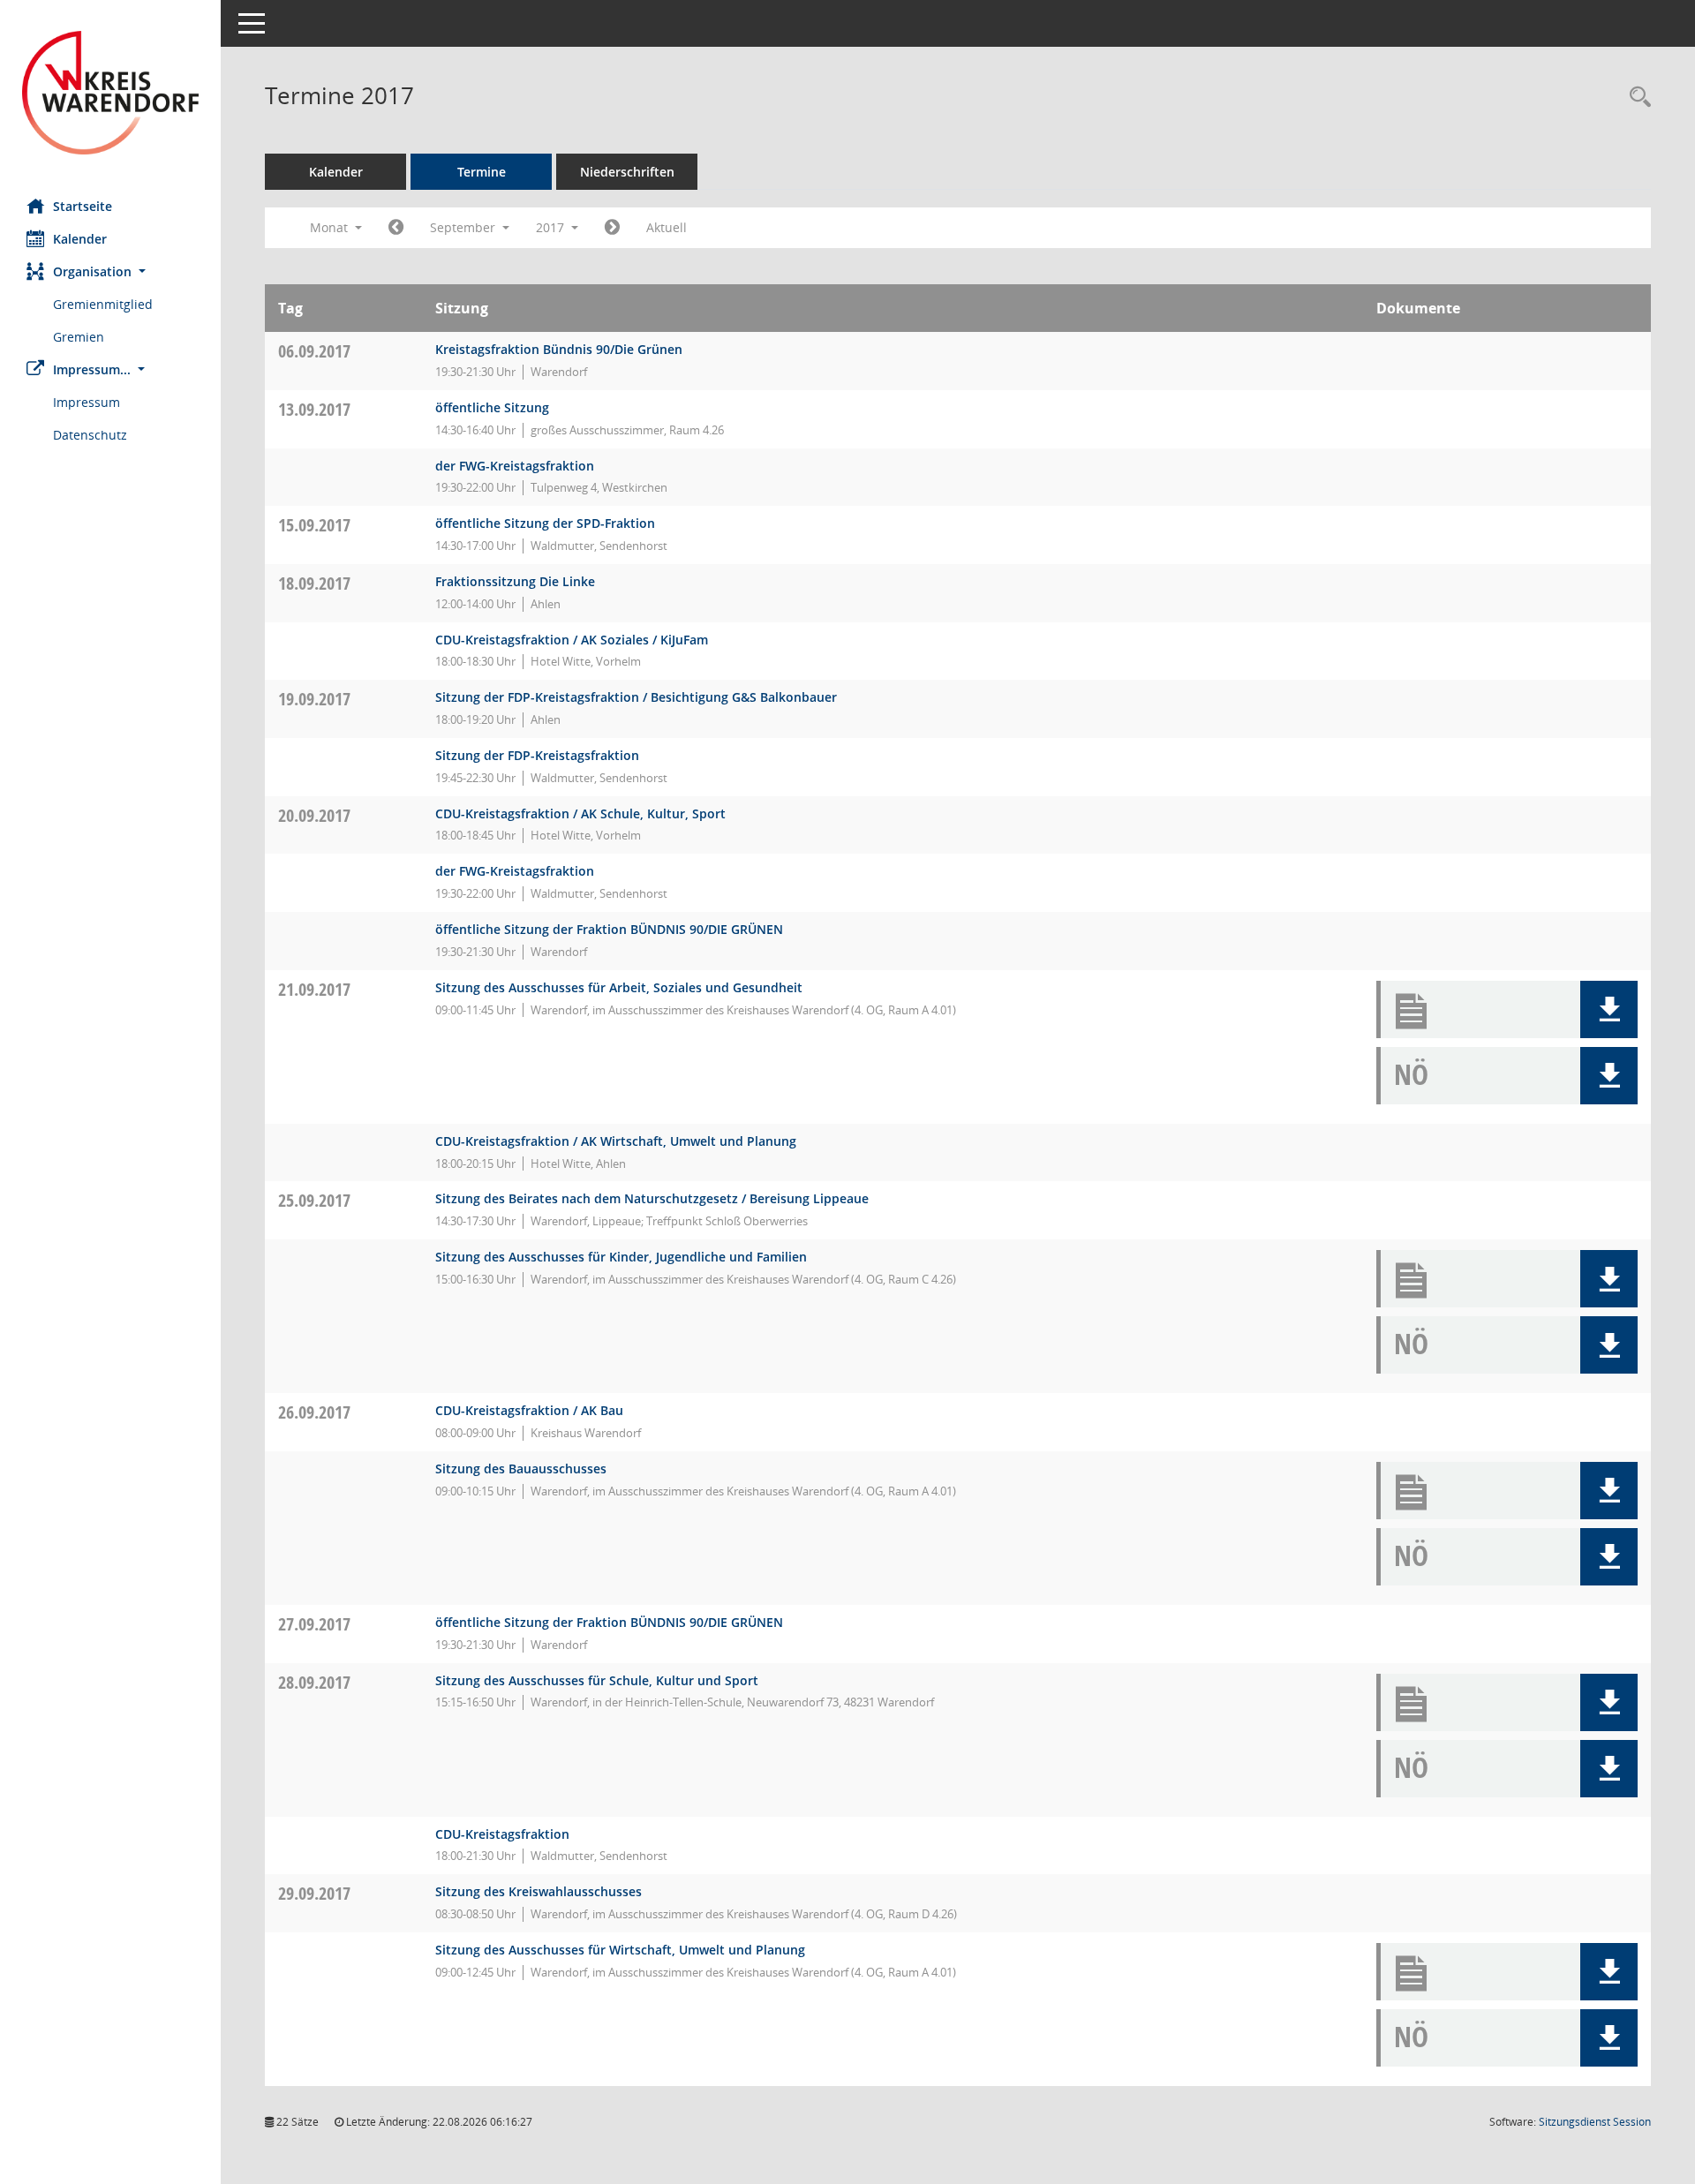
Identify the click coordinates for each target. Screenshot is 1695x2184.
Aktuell (667, 227)
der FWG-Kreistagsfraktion (515, 466)
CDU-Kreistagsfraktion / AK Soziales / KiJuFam (572, 640)
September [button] (464, 227)
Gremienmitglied (103, 304)
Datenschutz (90, 435)
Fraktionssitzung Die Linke (515, 581)
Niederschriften (627, 172)
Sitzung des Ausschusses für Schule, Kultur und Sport (597, 1680)
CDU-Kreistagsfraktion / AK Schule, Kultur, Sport (580, 813)
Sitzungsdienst (1595, 2122)
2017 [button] (552, 227)
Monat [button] (331, 227)
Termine (482, 172)
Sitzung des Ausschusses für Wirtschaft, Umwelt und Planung (620, 1950)
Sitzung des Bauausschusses (521, 1469)
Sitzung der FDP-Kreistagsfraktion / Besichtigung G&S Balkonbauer (636, 697)
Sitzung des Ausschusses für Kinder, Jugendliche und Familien (621, 1257)
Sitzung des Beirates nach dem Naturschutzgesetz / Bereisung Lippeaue (652, 1198)
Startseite (83, 206)
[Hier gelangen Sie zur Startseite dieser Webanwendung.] (110, 93)
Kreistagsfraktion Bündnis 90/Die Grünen (559, 349)
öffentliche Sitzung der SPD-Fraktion (545, 523)
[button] (110, 271)
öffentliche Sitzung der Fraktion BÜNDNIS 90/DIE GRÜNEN (609, 929)
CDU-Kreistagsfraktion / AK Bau (529, 1410)
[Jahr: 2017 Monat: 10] (612, 228)
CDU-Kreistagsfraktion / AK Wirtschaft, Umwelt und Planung (616, 1141)
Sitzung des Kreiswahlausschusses (539, 1891)
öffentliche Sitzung (492, 407)
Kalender (80, 239)
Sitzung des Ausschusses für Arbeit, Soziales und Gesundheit (619, 987)
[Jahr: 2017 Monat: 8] (396, 228)
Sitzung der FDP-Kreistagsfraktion (537, 755)
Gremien (79, 337)
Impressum (87, 402)
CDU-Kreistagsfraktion (502, 1834)
